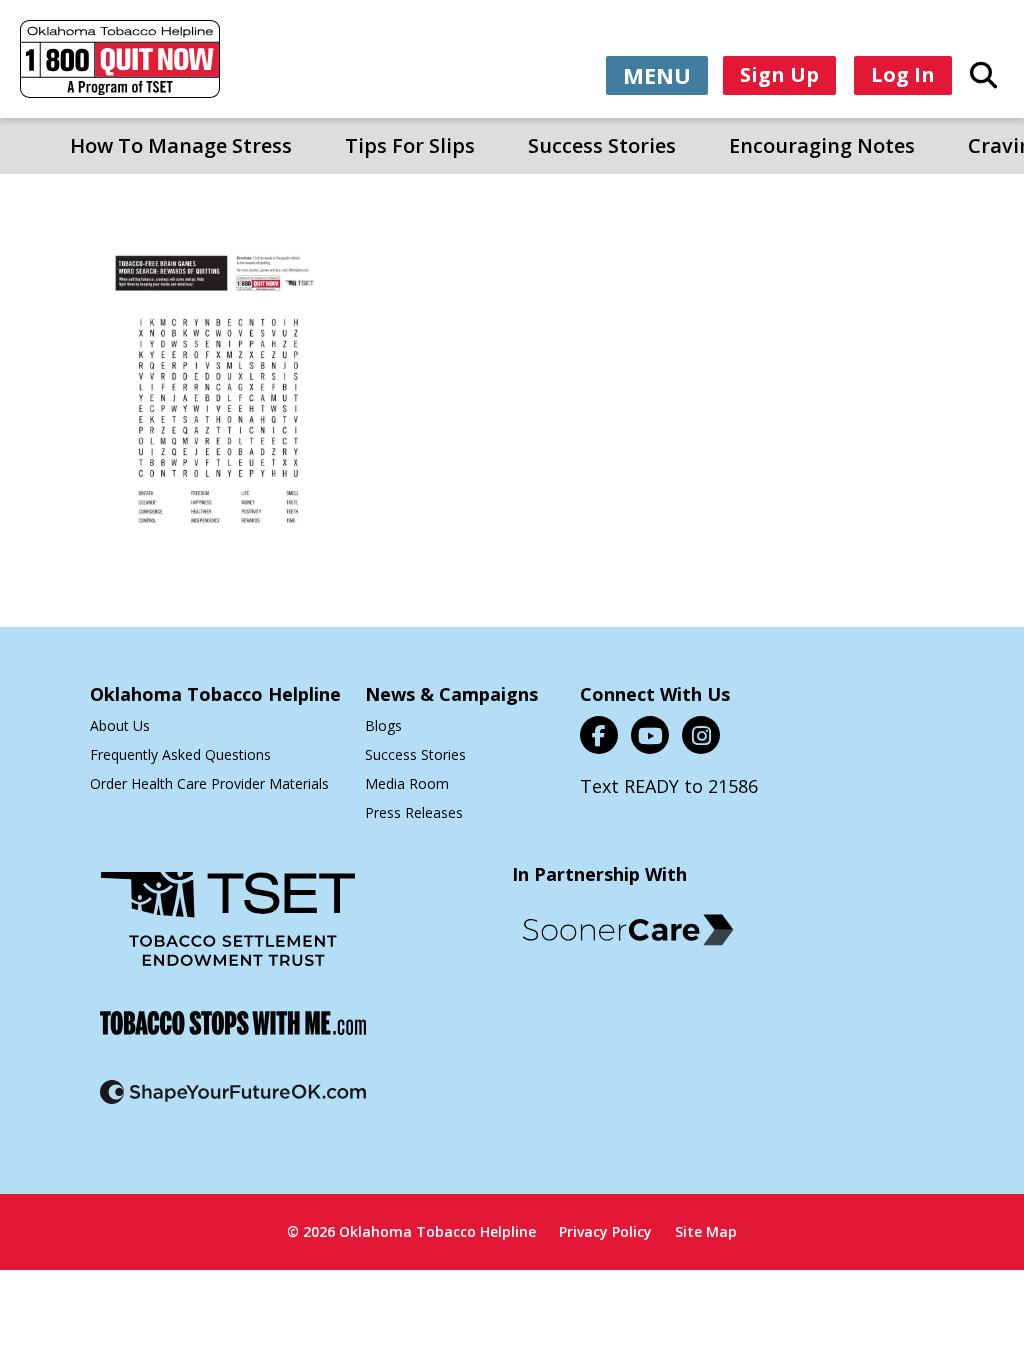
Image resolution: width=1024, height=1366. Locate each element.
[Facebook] (599, 735)
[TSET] (228, 931)
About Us (120, 725)
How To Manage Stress (181, 145)
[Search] (983, 74)
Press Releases (414, 812)
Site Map (706, 1231)
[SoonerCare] (628, 930)
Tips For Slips (410, 145)
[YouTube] (650, 735)
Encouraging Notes (822, 145)
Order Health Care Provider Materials (209, 783)
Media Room (407, 783)
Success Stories (602, 145)
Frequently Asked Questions (180, 754)
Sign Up (779, 74)
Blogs (383, 725)
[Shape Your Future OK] (233, 1104)
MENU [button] (657, 75)
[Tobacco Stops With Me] (233, 1035)
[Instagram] (701, 735)
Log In (903, 74)
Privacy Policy (605, 1231)
